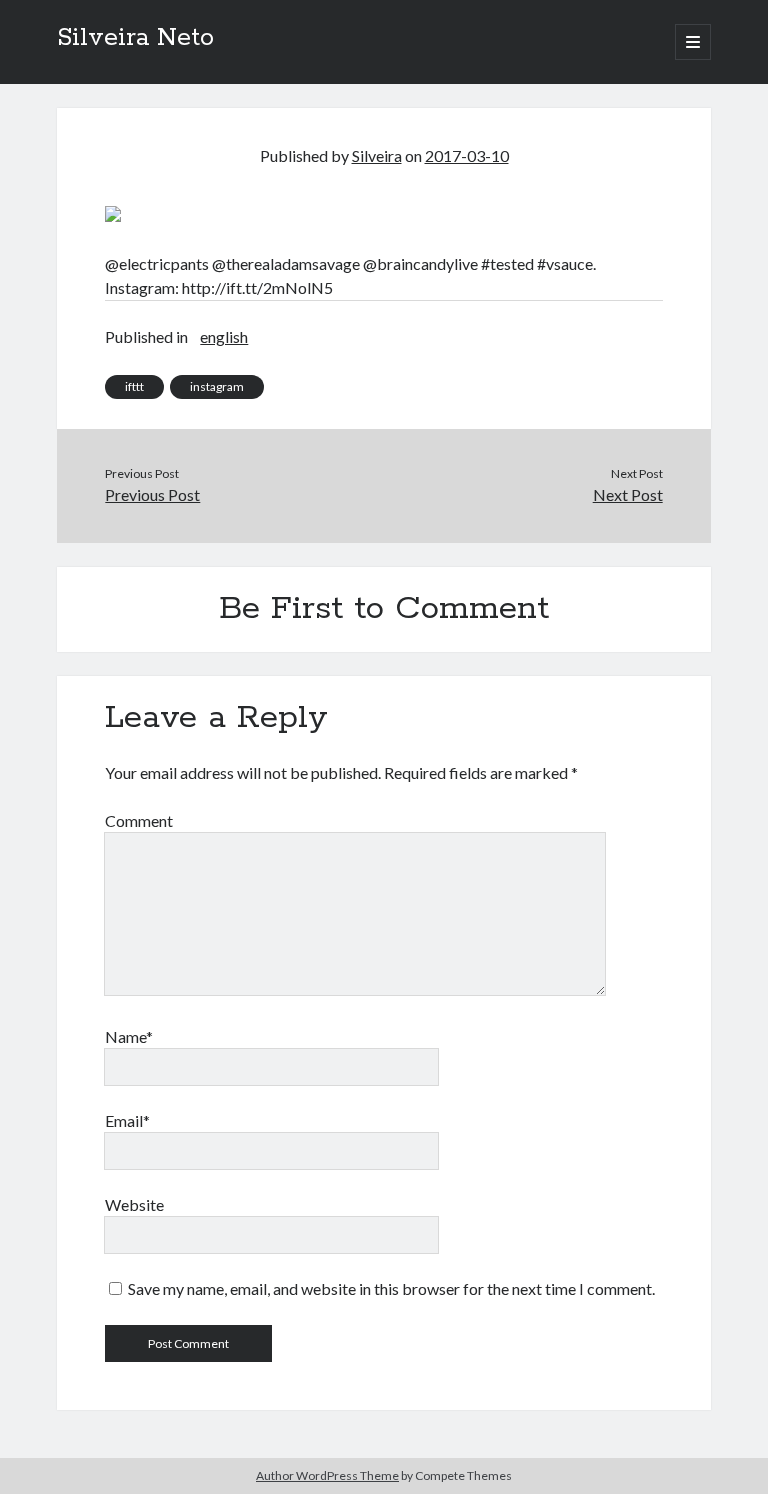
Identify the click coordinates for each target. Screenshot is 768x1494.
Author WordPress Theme (327, 1475)
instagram (217, 386)
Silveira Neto (135, 38)
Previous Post (152, 494)
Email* (127, 1120)
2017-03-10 (467, 155)
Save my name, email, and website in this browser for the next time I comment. (391, 1288)
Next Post (628, 494)
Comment (139, 820)
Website (134, 1204)
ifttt (134, 386)
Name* (129, 1036)
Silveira (377, 155)
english (224, 336)
